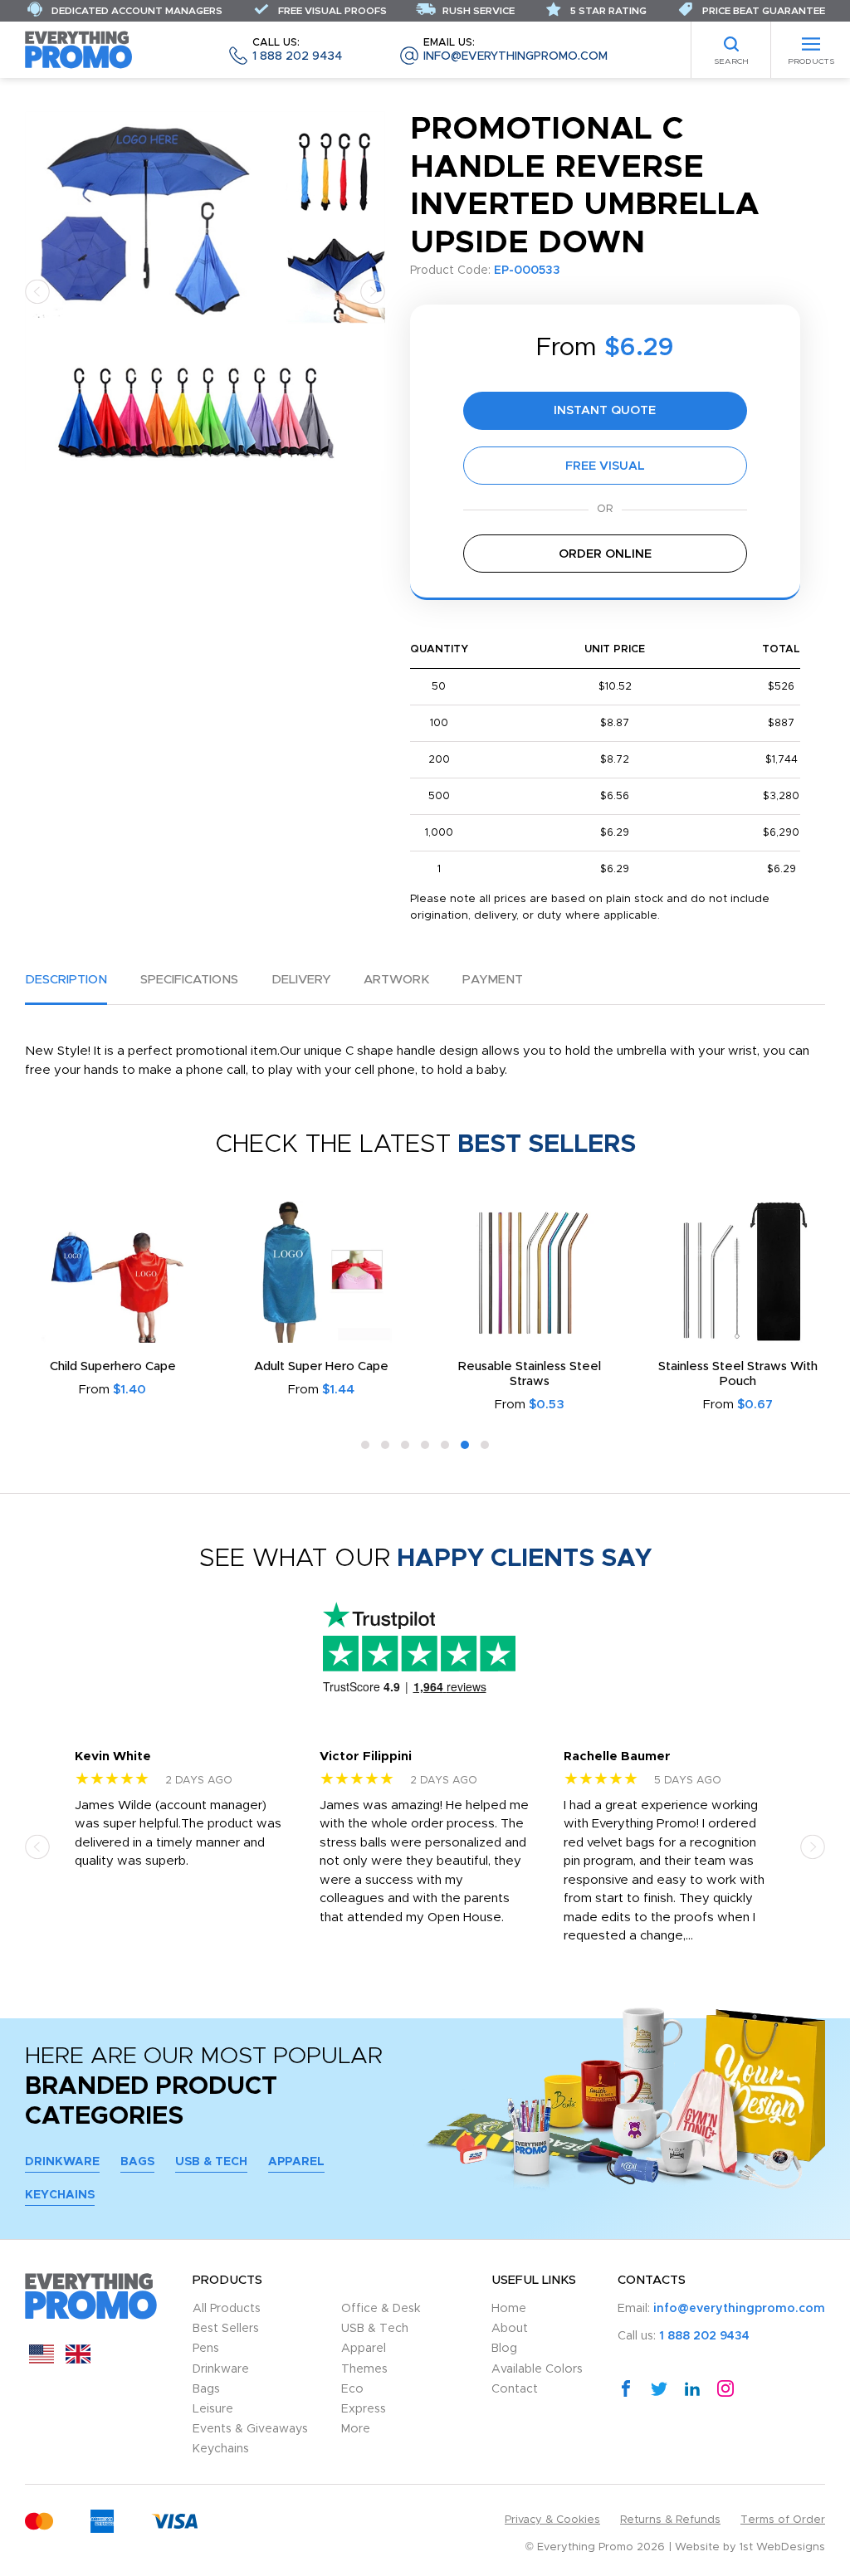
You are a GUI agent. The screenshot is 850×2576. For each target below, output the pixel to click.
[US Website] (42, 2360)
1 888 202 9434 (297, 50)
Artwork (396, 980)
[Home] (79, 49)
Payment (493, 980)
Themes (364, 2369)
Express (364, 2409)
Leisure (213, 2409)
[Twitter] (659, 2388)
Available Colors (537, 2369)
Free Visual (605, 466)
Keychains (60, 2195)
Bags (137, 2162)
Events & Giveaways (250, 2429)
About (510, 2329)
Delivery (301, 980)
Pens (206, 2349)
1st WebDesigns (782, 2547)
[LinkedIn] (692, 2388)
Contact (515, 2389)
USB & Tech (211, 2162)
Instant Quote (605, 410)
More (356, 2429)
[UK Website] (78, 2360)
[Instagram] (725, 2388)
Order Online (605, 554)
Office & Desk (381, 2309)
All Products (227, 2309)
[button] (37, 291)
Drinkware (62, 2162)
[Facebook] (626, 2388)
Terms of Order (783, 2520)
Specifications (189, 980)
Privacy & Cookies (552, 2520)
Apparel (296, 2162)
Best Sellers (226, 2329)
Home (509, 2309)
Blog (504, 2349)
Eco (352, 2389)
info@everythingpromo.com (515, 50)
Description (66, 980)
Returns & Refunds (670, 2520)
